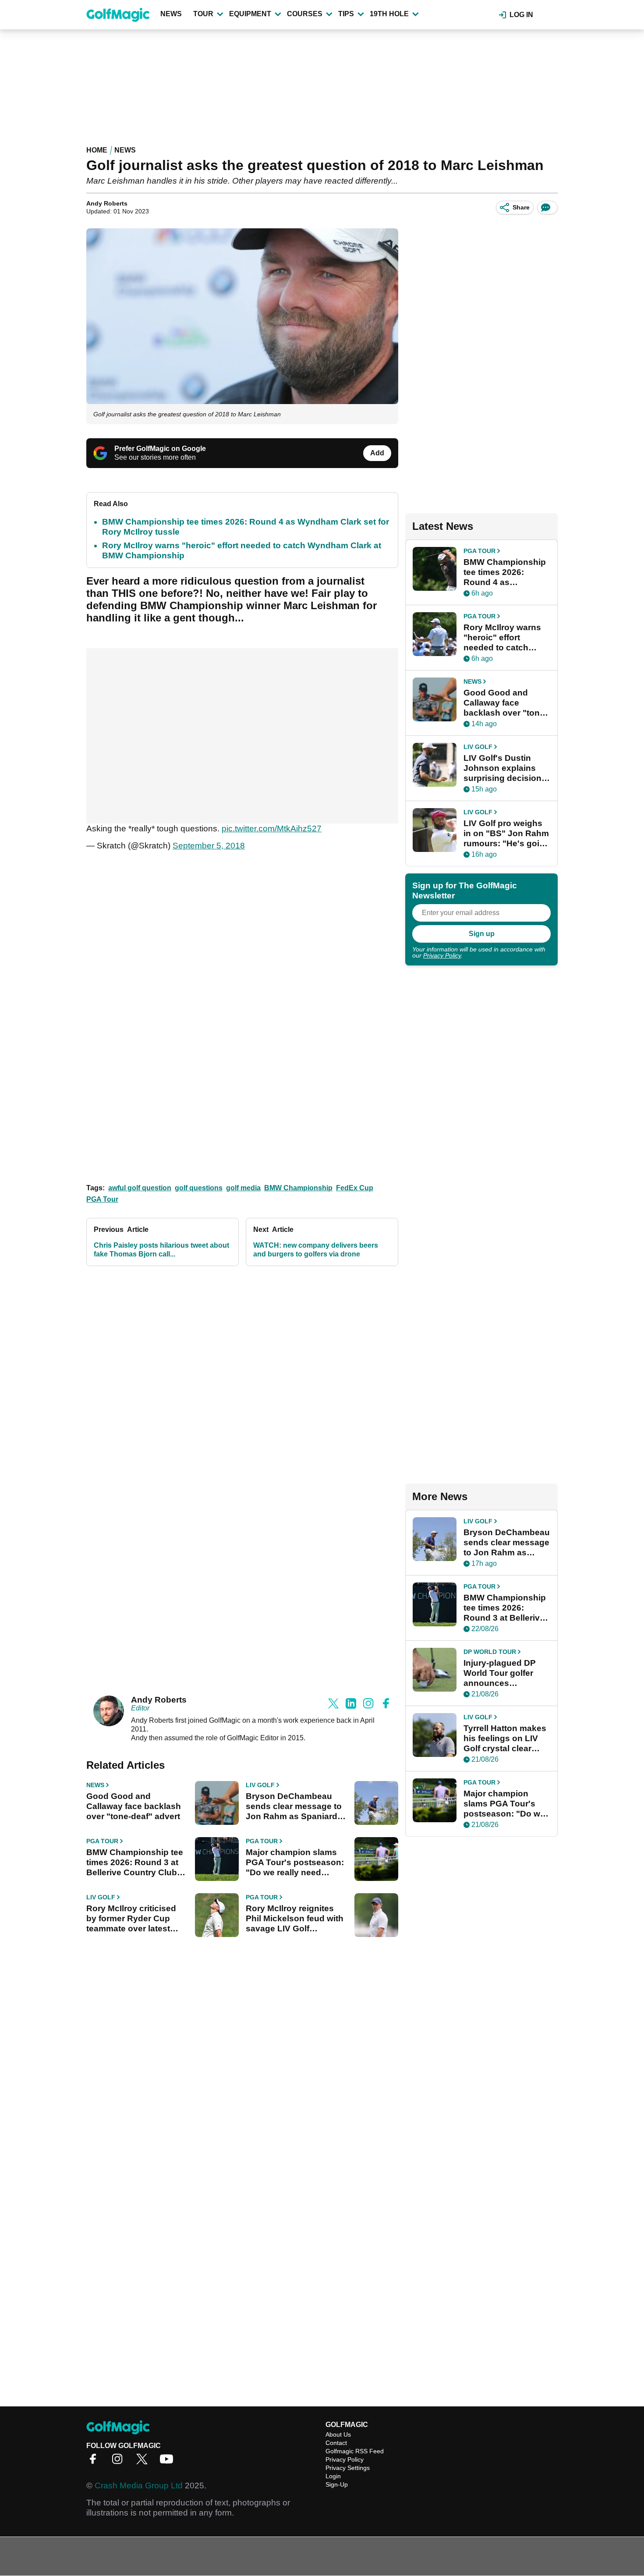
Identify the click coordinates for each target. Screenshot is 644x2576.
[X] (144, 2462)
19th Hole (389, 14)
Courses (305, 14)
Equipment (250, 14)
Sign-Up (337, 2484)
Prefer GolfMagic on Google (160, 449)
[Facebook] (95, 2462)
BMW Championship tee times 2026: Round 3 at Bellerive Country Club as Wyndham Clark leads (136, 1863)
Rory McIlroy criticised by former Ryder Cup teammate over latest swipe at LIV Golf (131, 1919)
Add (377, 453)
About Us (338, 2434)
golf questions (199, 1188)
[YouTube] (169, 2462)
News (171, 14)
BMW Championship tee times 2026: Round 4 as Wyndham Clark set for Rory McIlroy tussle (505, 572)
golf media (243, 1188)
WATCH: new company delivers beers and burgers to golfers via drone (316, 1250)
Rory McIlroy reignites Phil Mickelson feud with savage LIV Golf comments (295, 1919)
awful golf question (140, 1188)
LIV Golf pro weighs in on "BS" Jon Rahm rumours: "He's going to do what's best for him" (507, 834)
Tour (203, 14)
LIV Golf (260, 1785)
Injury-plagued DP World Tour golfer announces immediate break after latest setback (502, 1673)
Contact (336, 2443)
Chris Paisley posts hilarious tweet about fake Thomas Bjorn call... (161, 1250)
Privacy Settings (348, 2468)
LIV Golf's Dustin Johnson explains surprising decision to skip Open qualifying (502, 768)
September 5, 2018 (209, 846)
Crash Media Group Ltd (139, 2486)
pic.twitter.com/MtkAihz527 (272, 829)
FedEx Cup (355, 1188)
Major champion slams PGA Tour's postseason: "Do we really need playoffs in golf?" (295, 1863)
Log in (521, 15)
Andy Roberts (107, 203)
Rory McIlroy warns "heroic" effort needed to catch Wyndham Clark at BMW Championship (505, 638)
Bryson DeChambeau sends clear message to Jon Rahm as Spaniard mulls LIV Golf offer (294, 1806)
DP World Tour (490, 1652)
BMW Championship (298, 1188)
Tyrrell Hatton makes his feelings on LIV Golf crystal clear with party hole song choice (505, 1739)
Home (97, 150)
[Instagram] (120, 2462)
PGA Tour (102, 1199)
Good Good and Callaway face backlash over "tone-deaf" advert (134, 1806)
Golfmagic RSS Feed (355, 2451)
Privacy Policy (442, 955)
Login (333, 2476)
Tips (346, 14)
